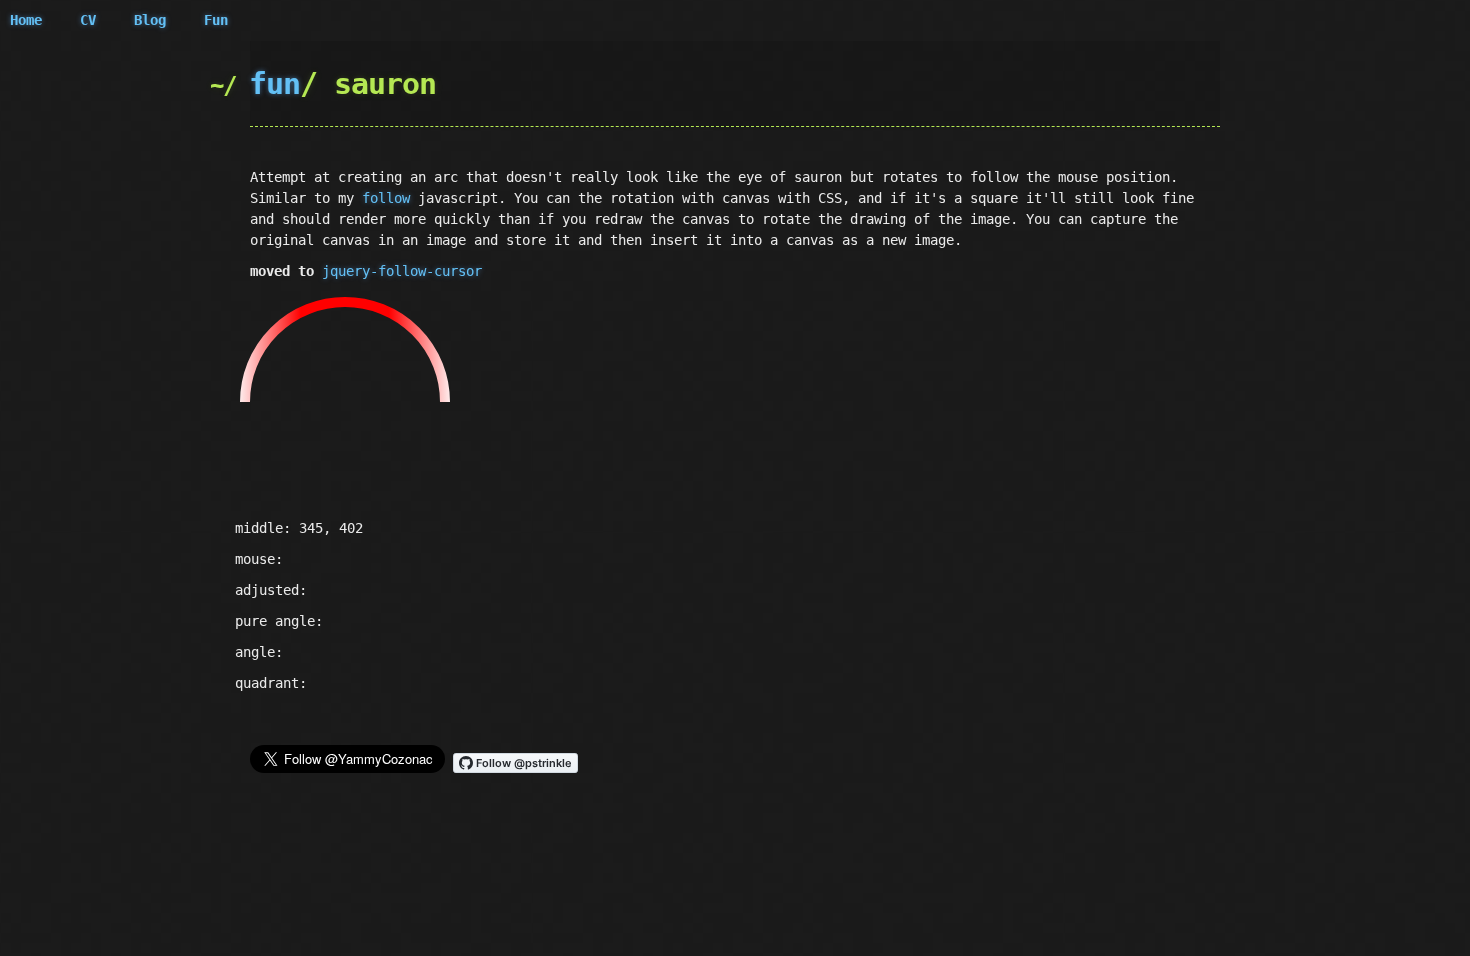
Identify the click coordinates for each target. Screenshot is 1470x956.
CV (88, 20)
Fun (216, 20)
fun (274, 83)
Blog (150, 20)
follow (386, 198)
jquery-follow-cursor (402, 271)
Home (26, 20)
